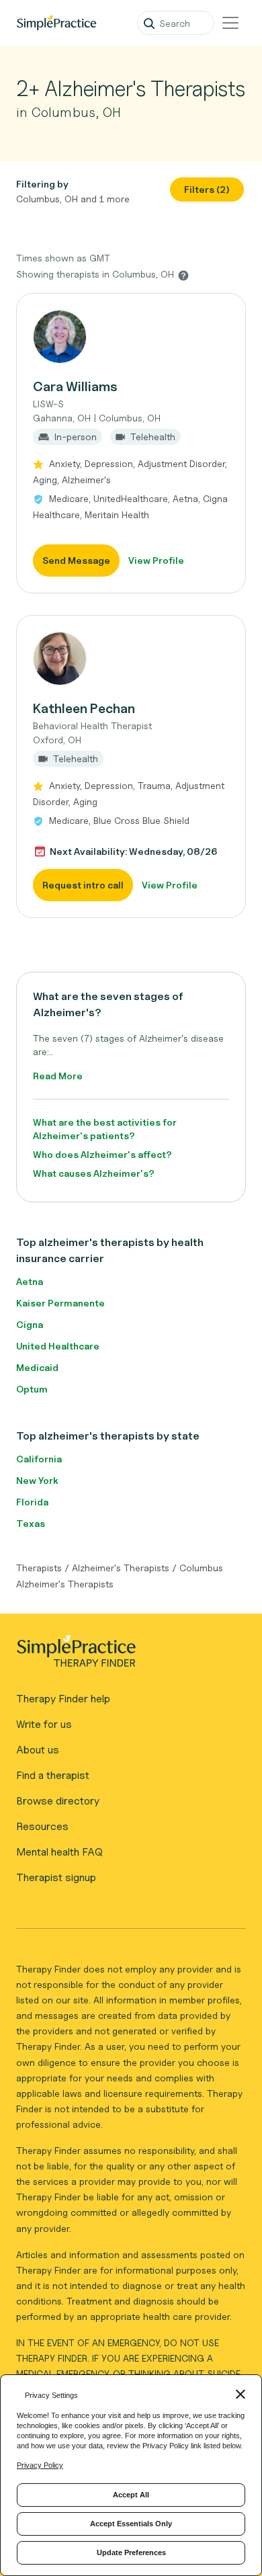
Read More (58, 1076)
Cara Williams (75, 386)
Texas (31, 1523)
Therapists (39, 1568)
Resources (42, 1826)
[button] (131, 443)
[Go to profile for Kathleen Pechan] (131, 659)
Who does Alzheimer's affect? (102, 1154)
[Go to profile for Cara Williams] (131, 337)
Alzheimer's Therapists (121, 1568)
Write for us (44, 1724)
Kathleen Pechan (84, 708)
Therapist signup (56, 1877)
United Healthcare (58, 1346)
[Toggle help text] (183, 275)
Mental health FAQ (59, 1852)
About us (38, 1750)
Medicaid (37, 1367)
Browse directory (58, 1801)
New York (37, 1480)
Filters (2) (207, 189)
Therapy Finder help (63, 1699)
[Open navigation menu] (230, 23)
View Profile (156, 560)
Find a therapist (53, 1775)
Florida (32, 1502)
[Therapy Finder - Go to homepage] (126, 1655)
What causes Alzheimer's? (94, 1173)
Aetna (30, 1281)
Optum (32, 1389)
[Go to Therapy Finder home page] (56, 23)
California (39, 1459)
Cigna (30, 1324)
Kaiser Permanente (60, 1303)
